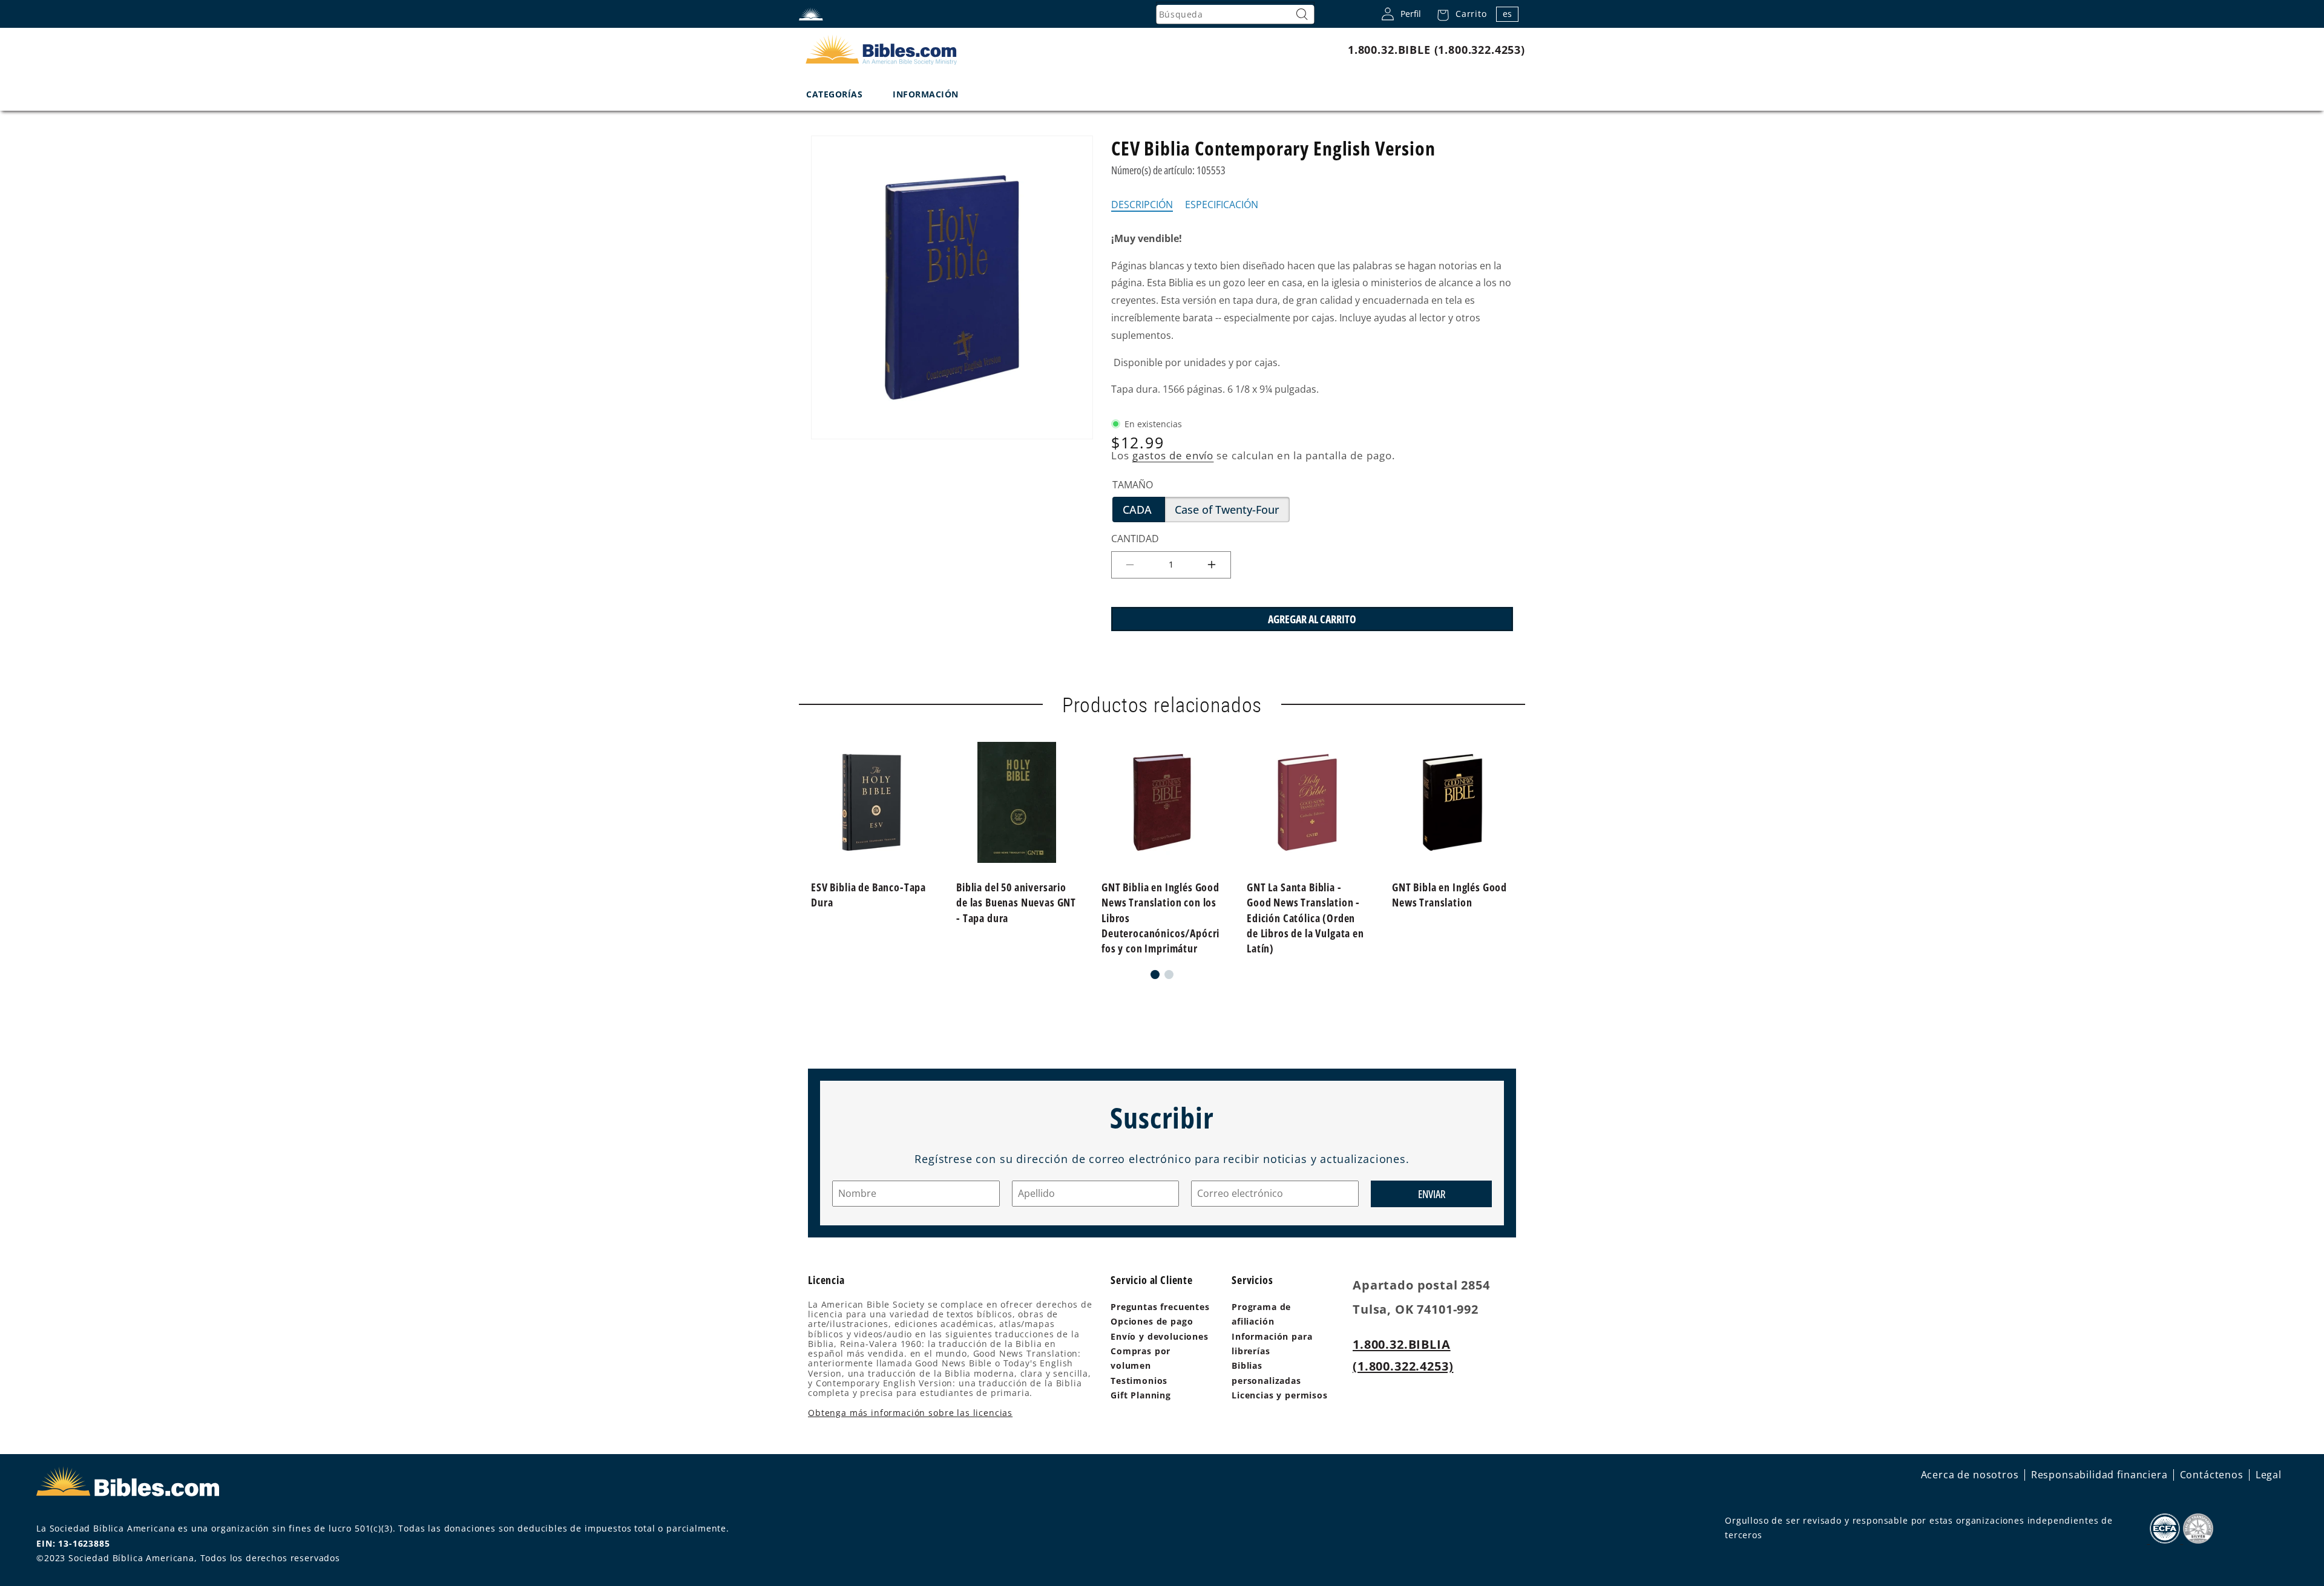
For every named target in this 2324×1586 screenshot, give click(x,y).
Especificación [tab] (1222, 205)
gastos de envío (1173, 455)
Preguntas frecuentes (1160, 1307)
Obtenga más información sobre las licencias (910, 1413)
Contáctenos (2212, 1475)
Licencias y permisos (1280, 1395)
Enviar (1432, 1193)
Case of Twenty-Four (1232, 512)
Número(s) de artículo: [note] (1168, 170)
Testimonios (1139, 1381)
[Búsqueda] (1302, 15)
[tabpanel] (1312, 314)
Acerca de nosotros (1970, 1475)
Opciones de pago (1152, 1321)
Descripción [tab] (1142, 205)
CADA (1144, 512)
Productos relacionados (1162, 705)
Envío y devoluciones (1160, 1336)
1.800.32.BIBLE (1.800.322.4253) (1436, 50)
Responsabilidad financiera (2099, 1475)
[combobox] (1235, 15)
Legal (2269, 1475)
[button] (1459, 14)
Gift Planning (1141, 1395)
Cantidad (1135, 539)
